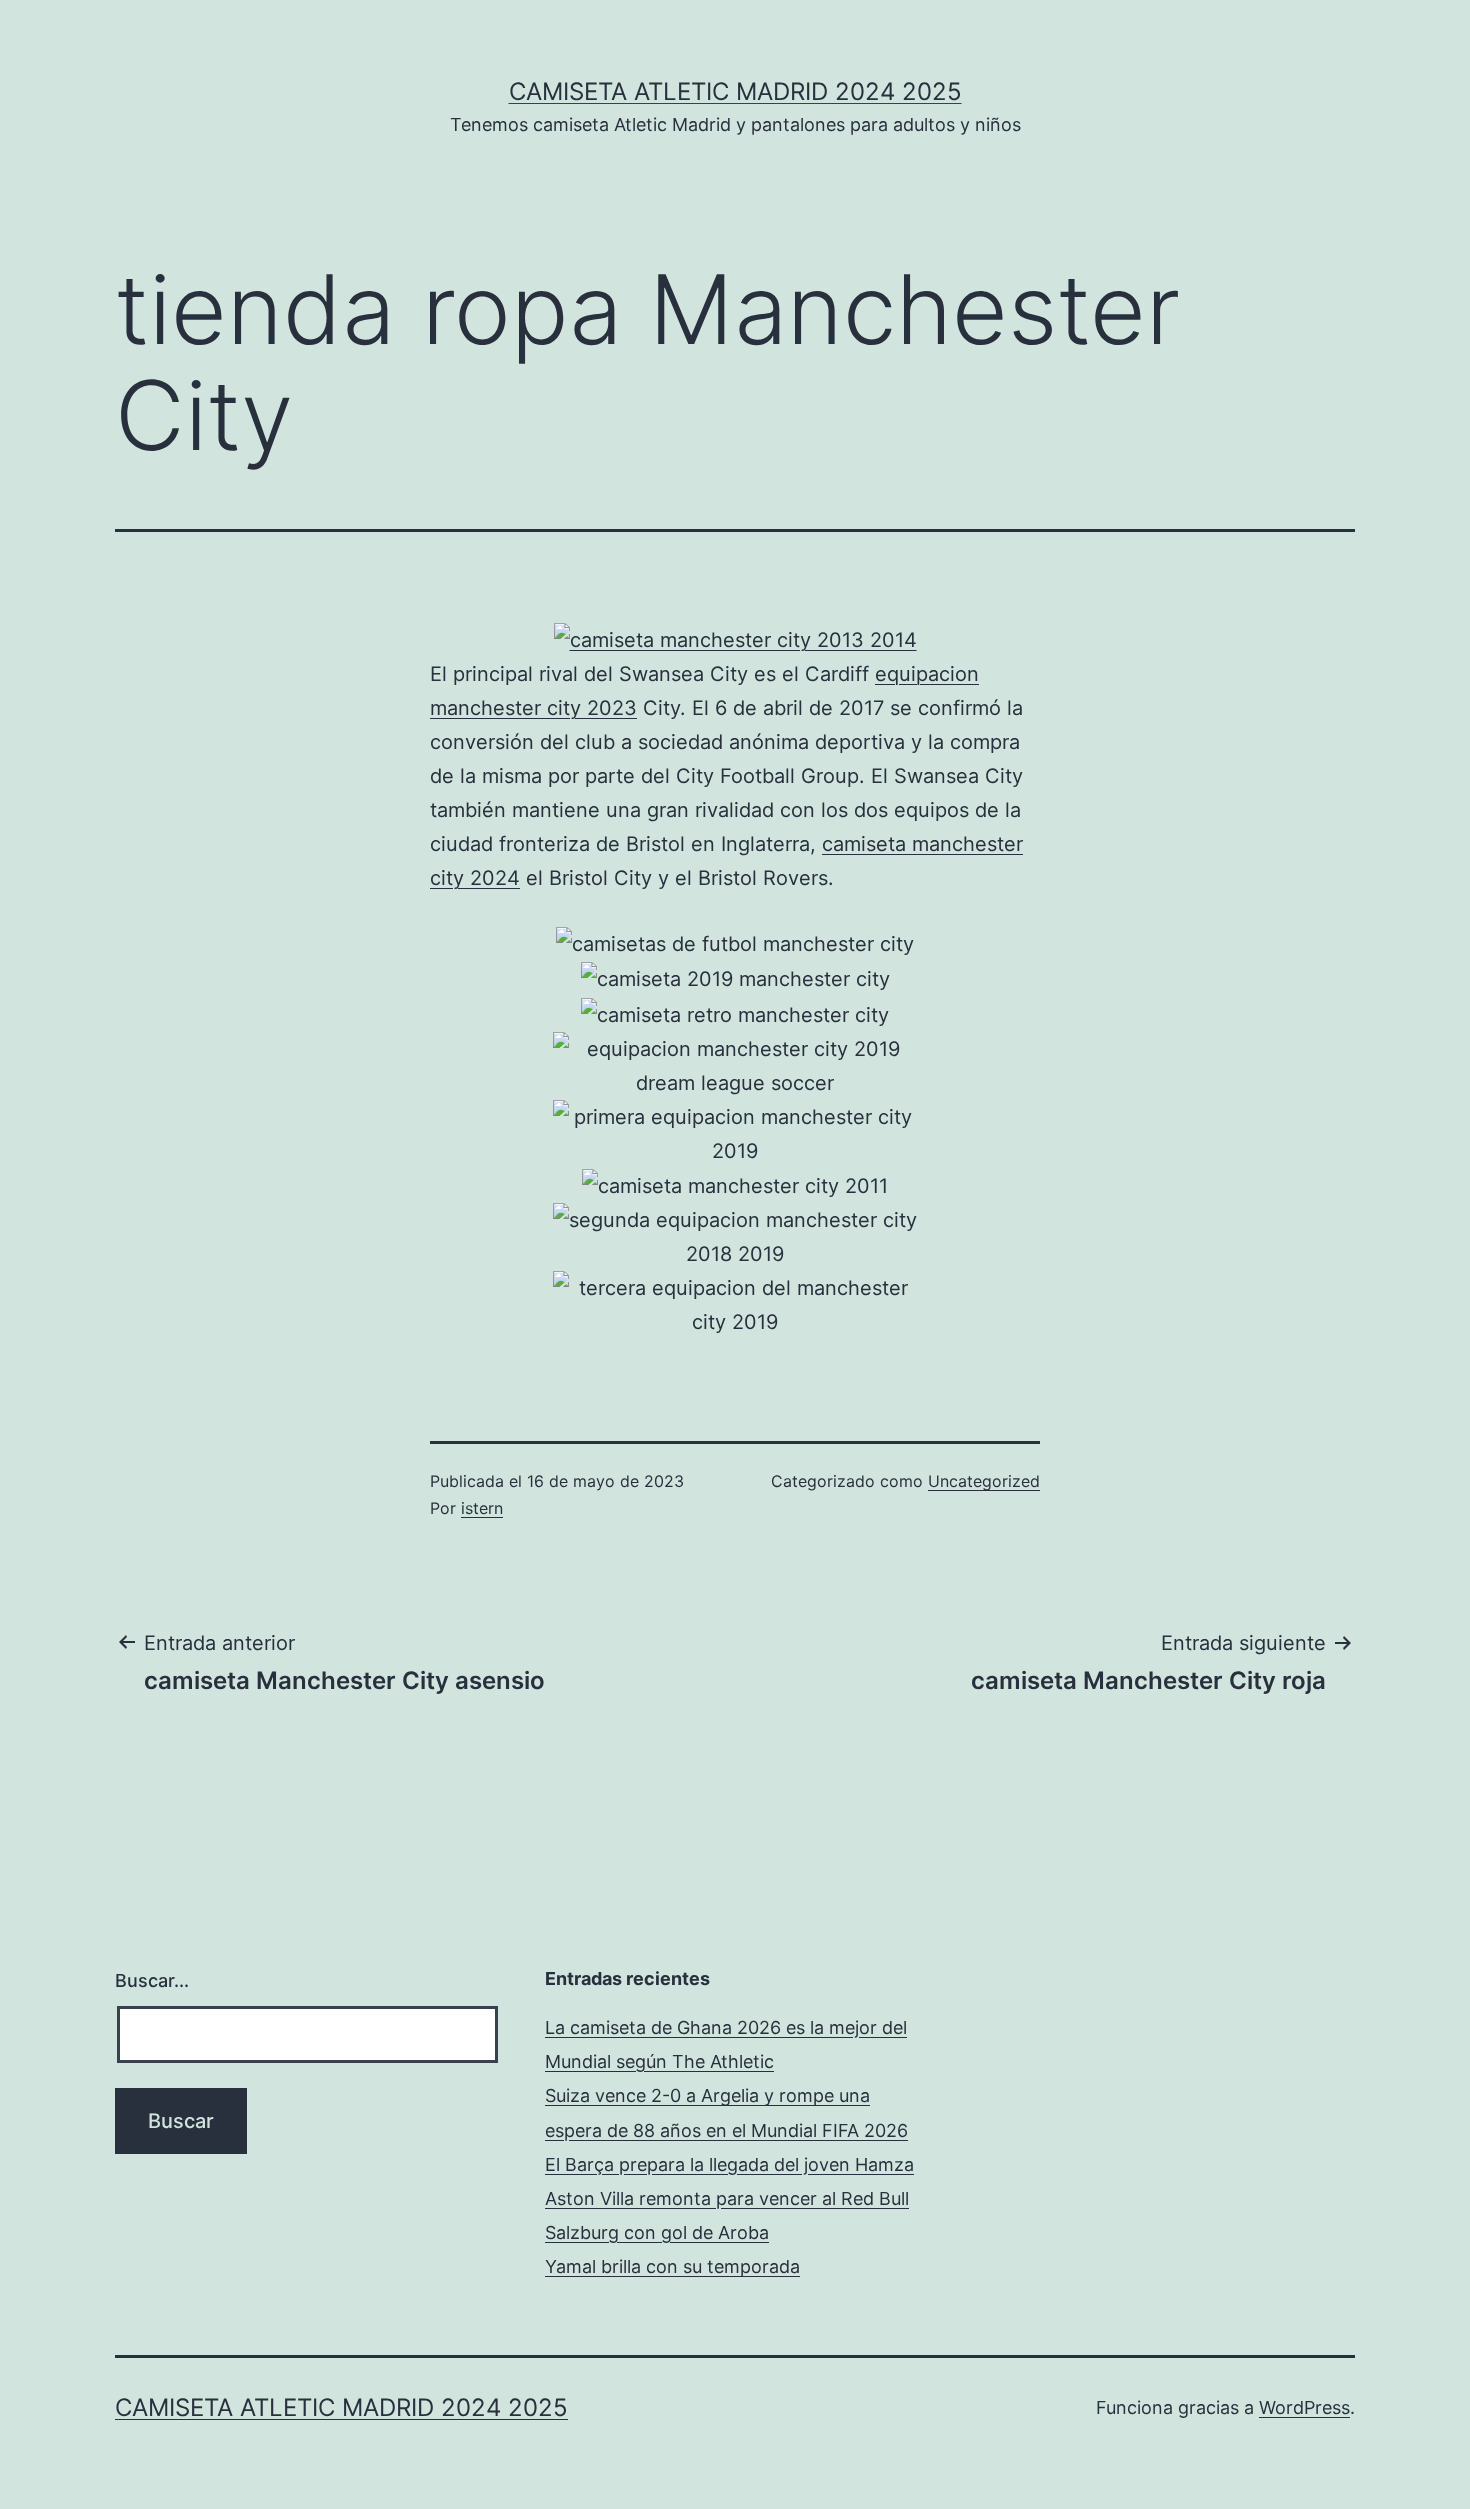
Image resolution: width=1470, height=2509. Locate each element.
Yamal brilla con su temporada (672, 2266)
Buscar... (152, 1980)
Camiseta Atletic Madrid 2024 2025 (735, 91)
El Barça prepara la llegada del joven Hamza (729, 2164)
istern (482, 1508)
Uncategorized (984, 1481)
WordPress (1304, 2407)
